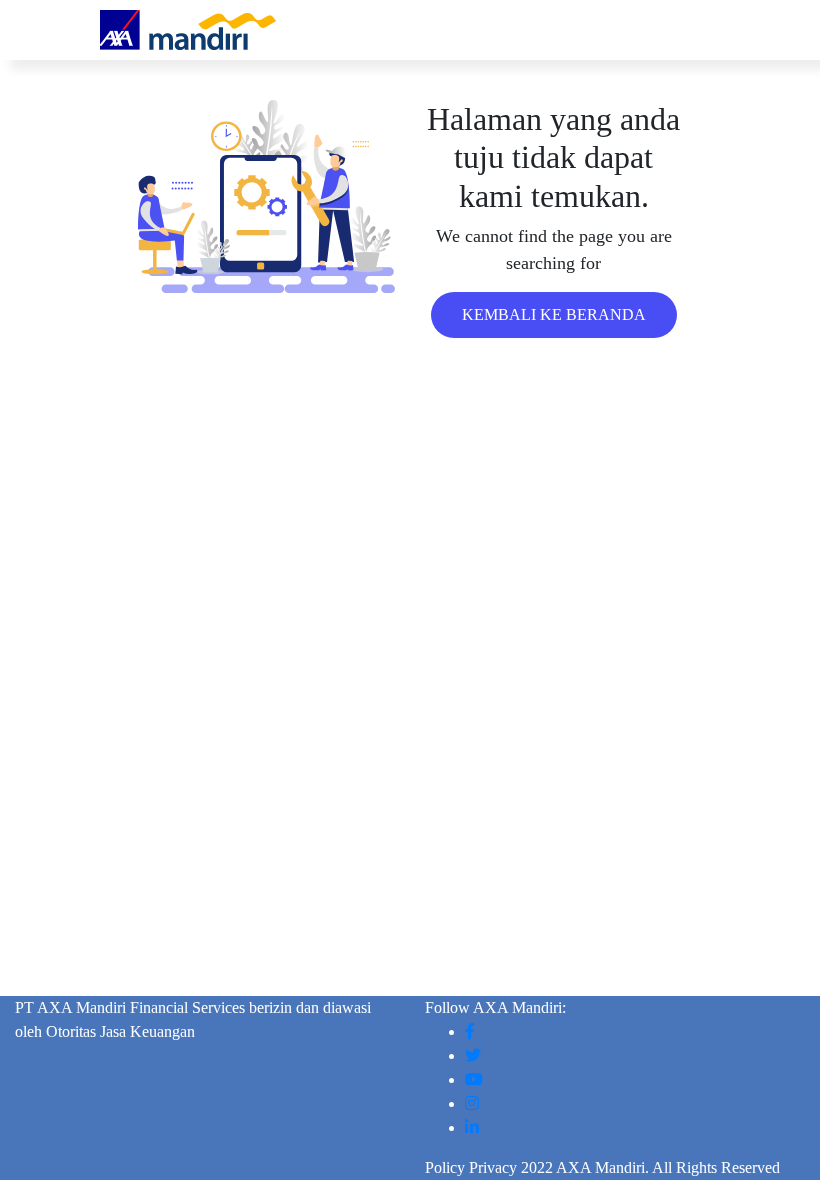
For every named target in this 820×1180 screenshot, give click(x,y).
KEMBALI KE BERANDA (554, 314)
